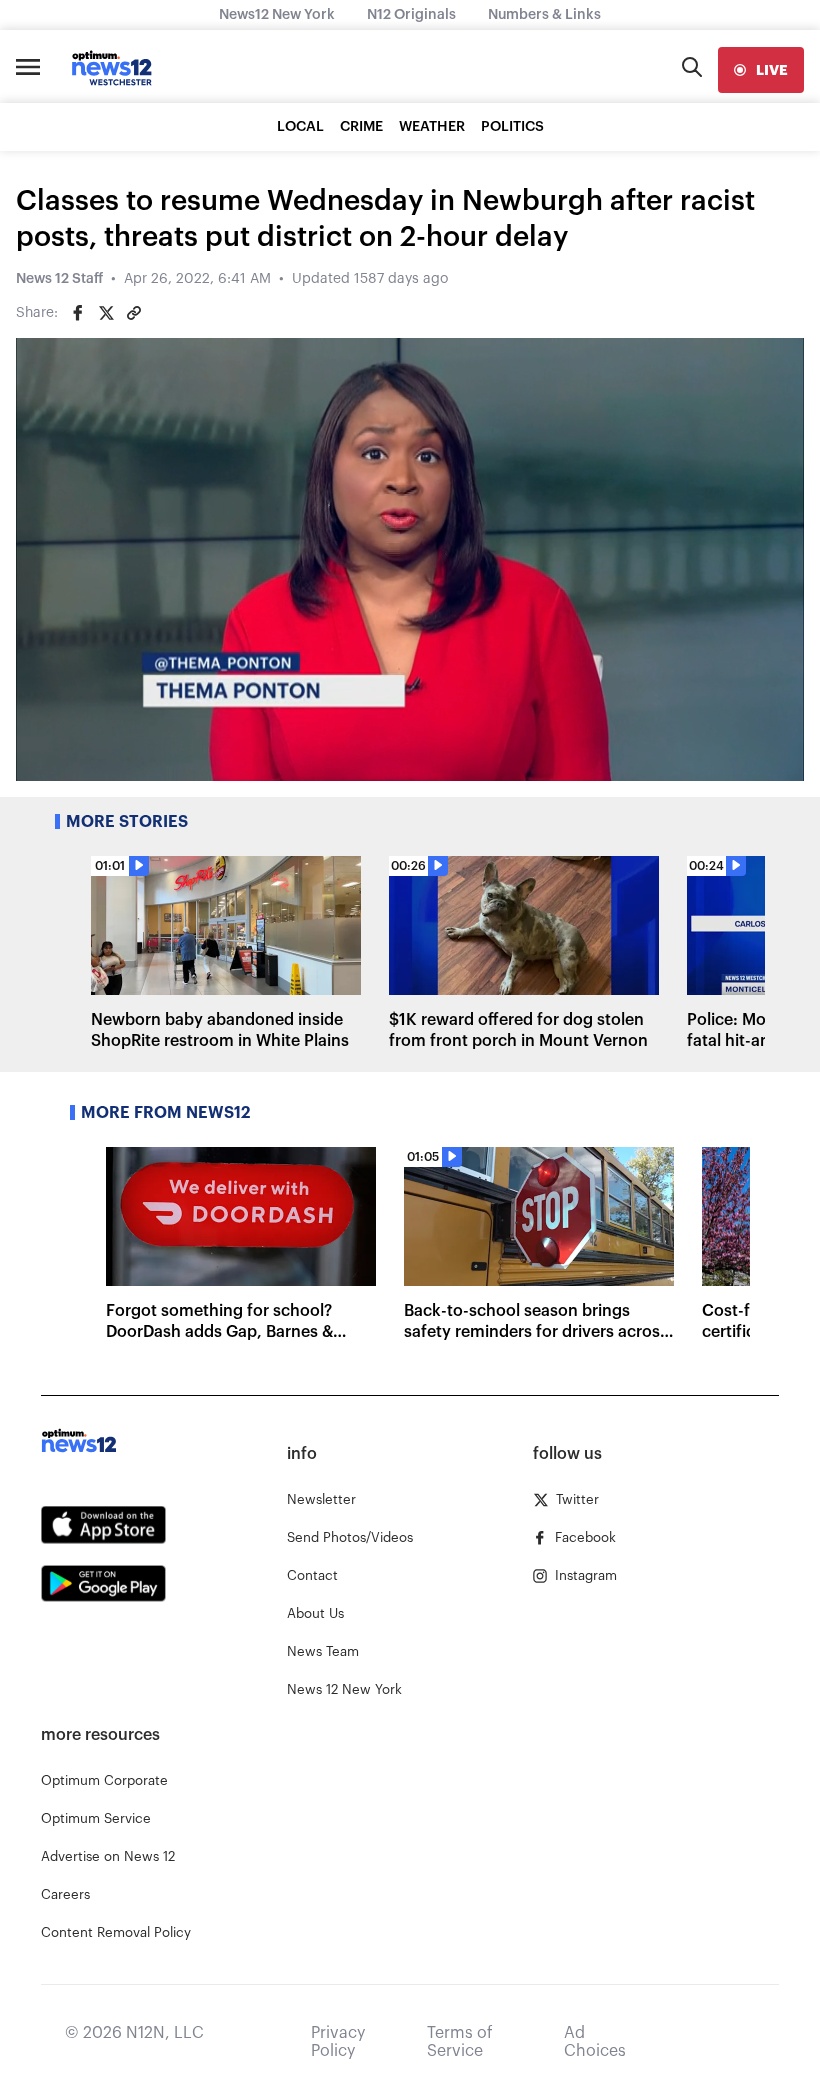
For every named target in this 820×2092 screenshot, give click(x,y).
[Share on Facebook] (78, 313)
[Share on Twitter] (106, 313)
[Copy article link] (134, 313)
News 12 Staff (59, 279)
